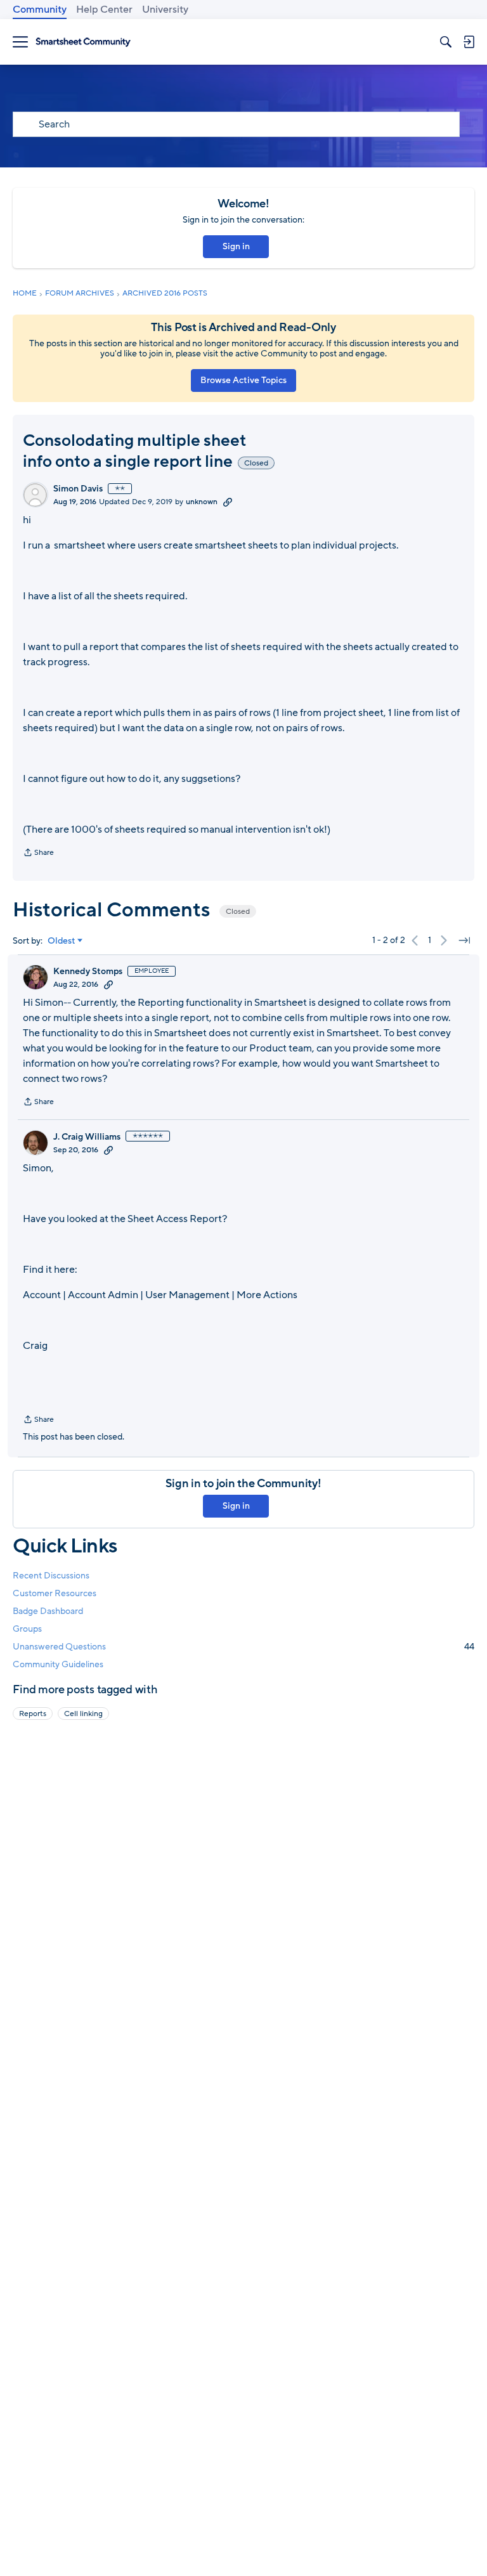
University (165, 10)
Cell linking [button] (83, 1714)
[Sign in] (469, 42)
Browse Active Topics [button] (243, 380)
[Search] (446, 42)
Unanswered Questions (243, 1647)
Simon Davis (78, 489)
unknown (202, 502)
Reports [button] (33, 1714)
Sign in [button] (236, 246)
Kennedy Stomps (88, 972)
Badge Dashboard (48, 1611)
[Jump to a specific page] (464, 940)
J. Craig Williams (87, 1137)
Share (38, 854)
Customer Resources (55, 1593)
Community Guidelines (58, 1664)
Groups (27, 1629)
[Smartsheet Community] (83, 42)
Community (40, 10)
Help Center (104, 10)
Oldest (62, 941)
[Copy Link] (228, 502)
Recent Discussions (51, 1576)
